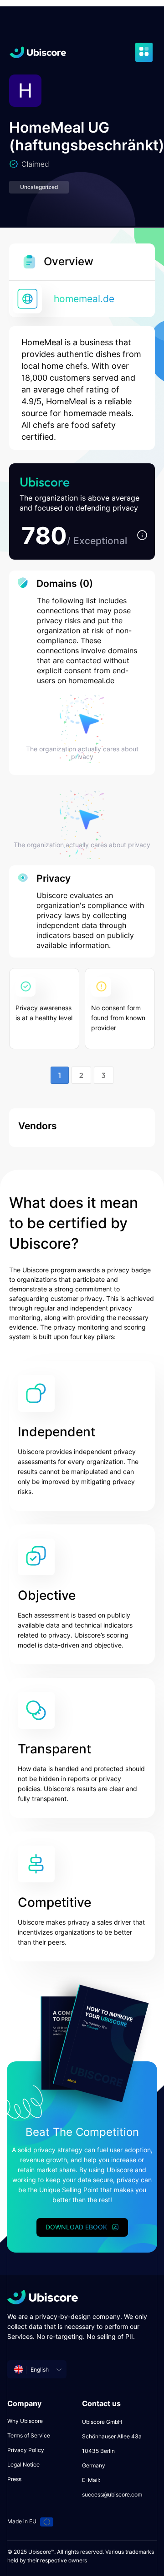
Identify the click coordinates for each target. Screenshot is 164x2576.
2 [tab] (81, 1075)
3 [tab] (104, 1075)
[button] (142, 536)
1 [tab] (60, 1075)
